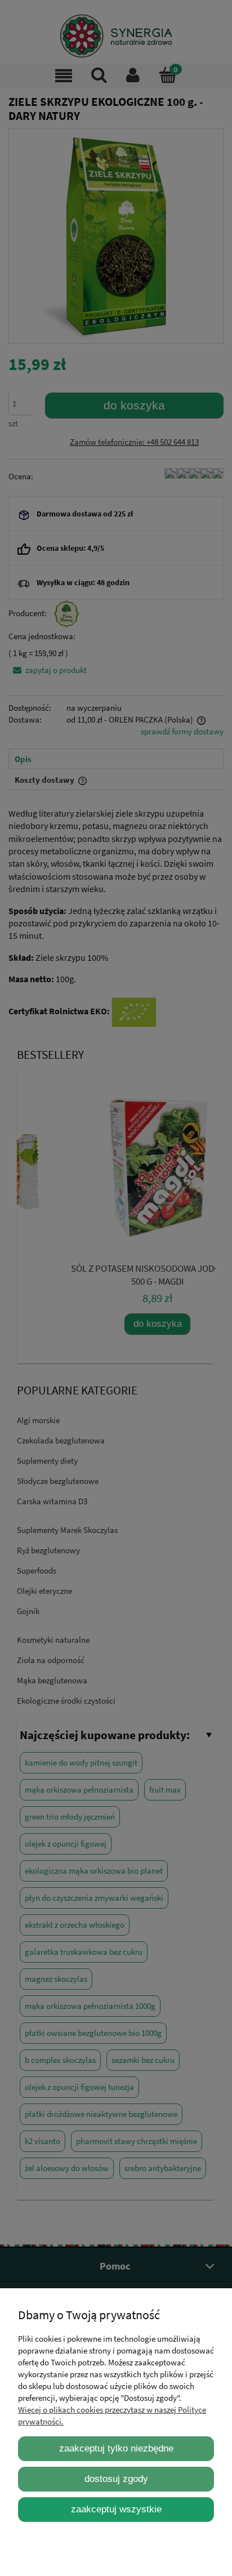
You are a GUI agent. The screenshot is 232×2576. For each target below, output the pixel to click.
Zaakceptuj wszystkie (116, 2509)
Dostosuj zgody (116, 2479)
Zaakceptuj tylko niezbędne (116, 2448)
